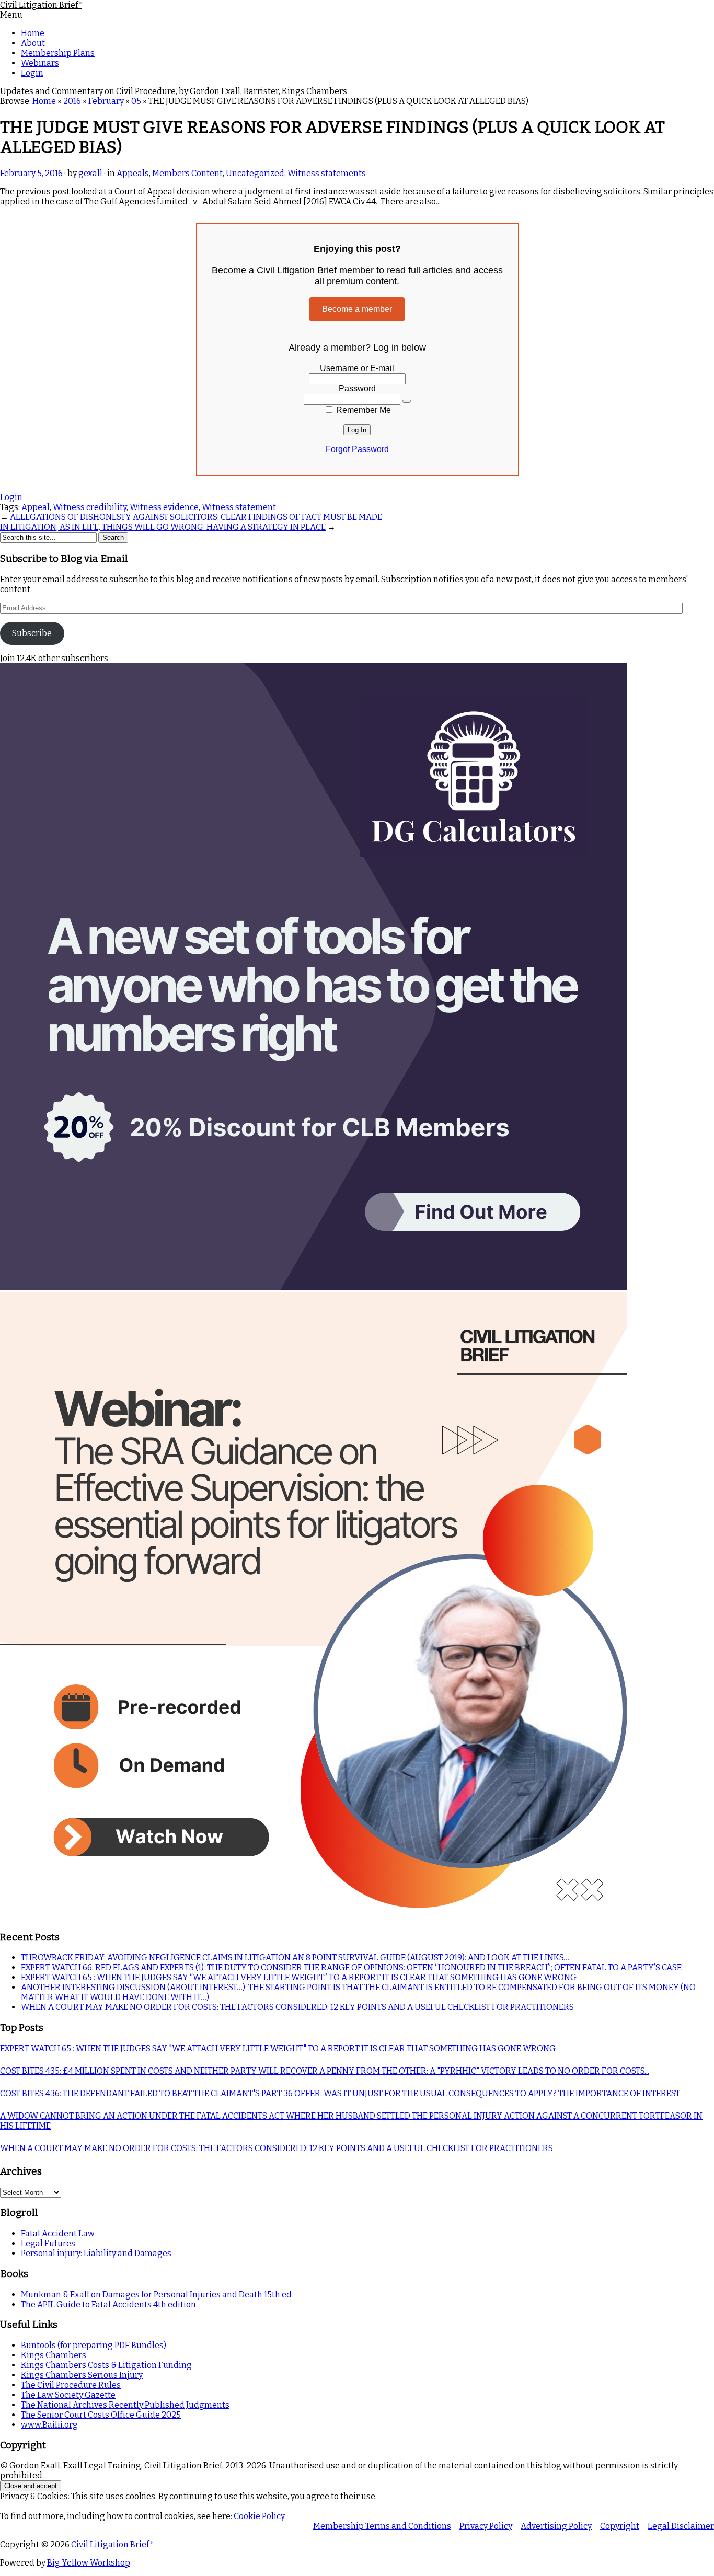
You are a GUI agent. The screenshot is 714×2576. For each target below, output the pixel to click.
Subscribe (32, 633)
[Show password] (407, 401)
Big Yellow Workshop (89, 2563)
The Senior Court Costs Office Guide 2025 (101, 2415)
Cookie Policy (259, 2516)
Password (357, 389)
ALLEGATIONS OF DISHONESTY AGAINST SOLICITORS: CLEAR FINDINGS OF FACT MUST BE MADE (196, 517)
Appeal (36, 507)
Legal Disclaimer (681, 2526)
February (106, 101)
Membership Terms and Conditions (382, 2526)
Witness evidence (164, 507)
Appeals (133, 173)
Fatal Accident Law (58, 2233)
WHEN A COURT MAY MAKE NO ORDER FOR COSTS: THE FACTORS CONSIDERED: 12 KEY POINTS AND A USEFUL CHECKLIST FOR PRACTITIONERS (297, 2007)
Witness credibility (90, 507)
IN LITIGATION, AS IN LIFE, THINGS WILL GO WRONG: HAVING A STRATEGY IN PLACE (163, 527)
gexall (90, 173)
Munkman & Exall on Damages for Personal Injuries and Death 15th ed (156, 2295)
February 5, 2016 (31, 173)
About (33, 43)
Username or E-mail (357, 368)
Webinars (40, 63)
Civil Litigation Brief (41, 5)
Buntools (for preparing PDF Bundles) (94, 2345)
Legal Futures (48, 2243)
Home (33, 33)
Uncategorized (255, 173)
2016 (72, 101)
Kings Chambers (54, 2355)
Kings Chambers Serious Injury (82, 2375)
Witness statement (239, 507)
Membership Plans (58, 53)
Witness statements (327, 173)
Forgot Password (357, 449)
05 (136, 101)
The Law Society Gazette (68, 2395)
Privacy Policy (486, 2526)
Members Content (187, 173)
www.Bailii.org (49, 2425)
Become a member (357, 309)
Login (32, 73)
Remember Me (362, 410)
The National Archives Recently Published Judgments (125, 2405)
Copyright (620, 2526)
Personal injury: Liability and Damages (96, 2253)
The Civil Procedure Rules (71, 2385)
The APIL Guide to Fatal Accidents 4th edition (108, 2304)
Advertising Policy (556, 2526)
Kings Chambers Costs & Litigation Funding (106, 2365)
